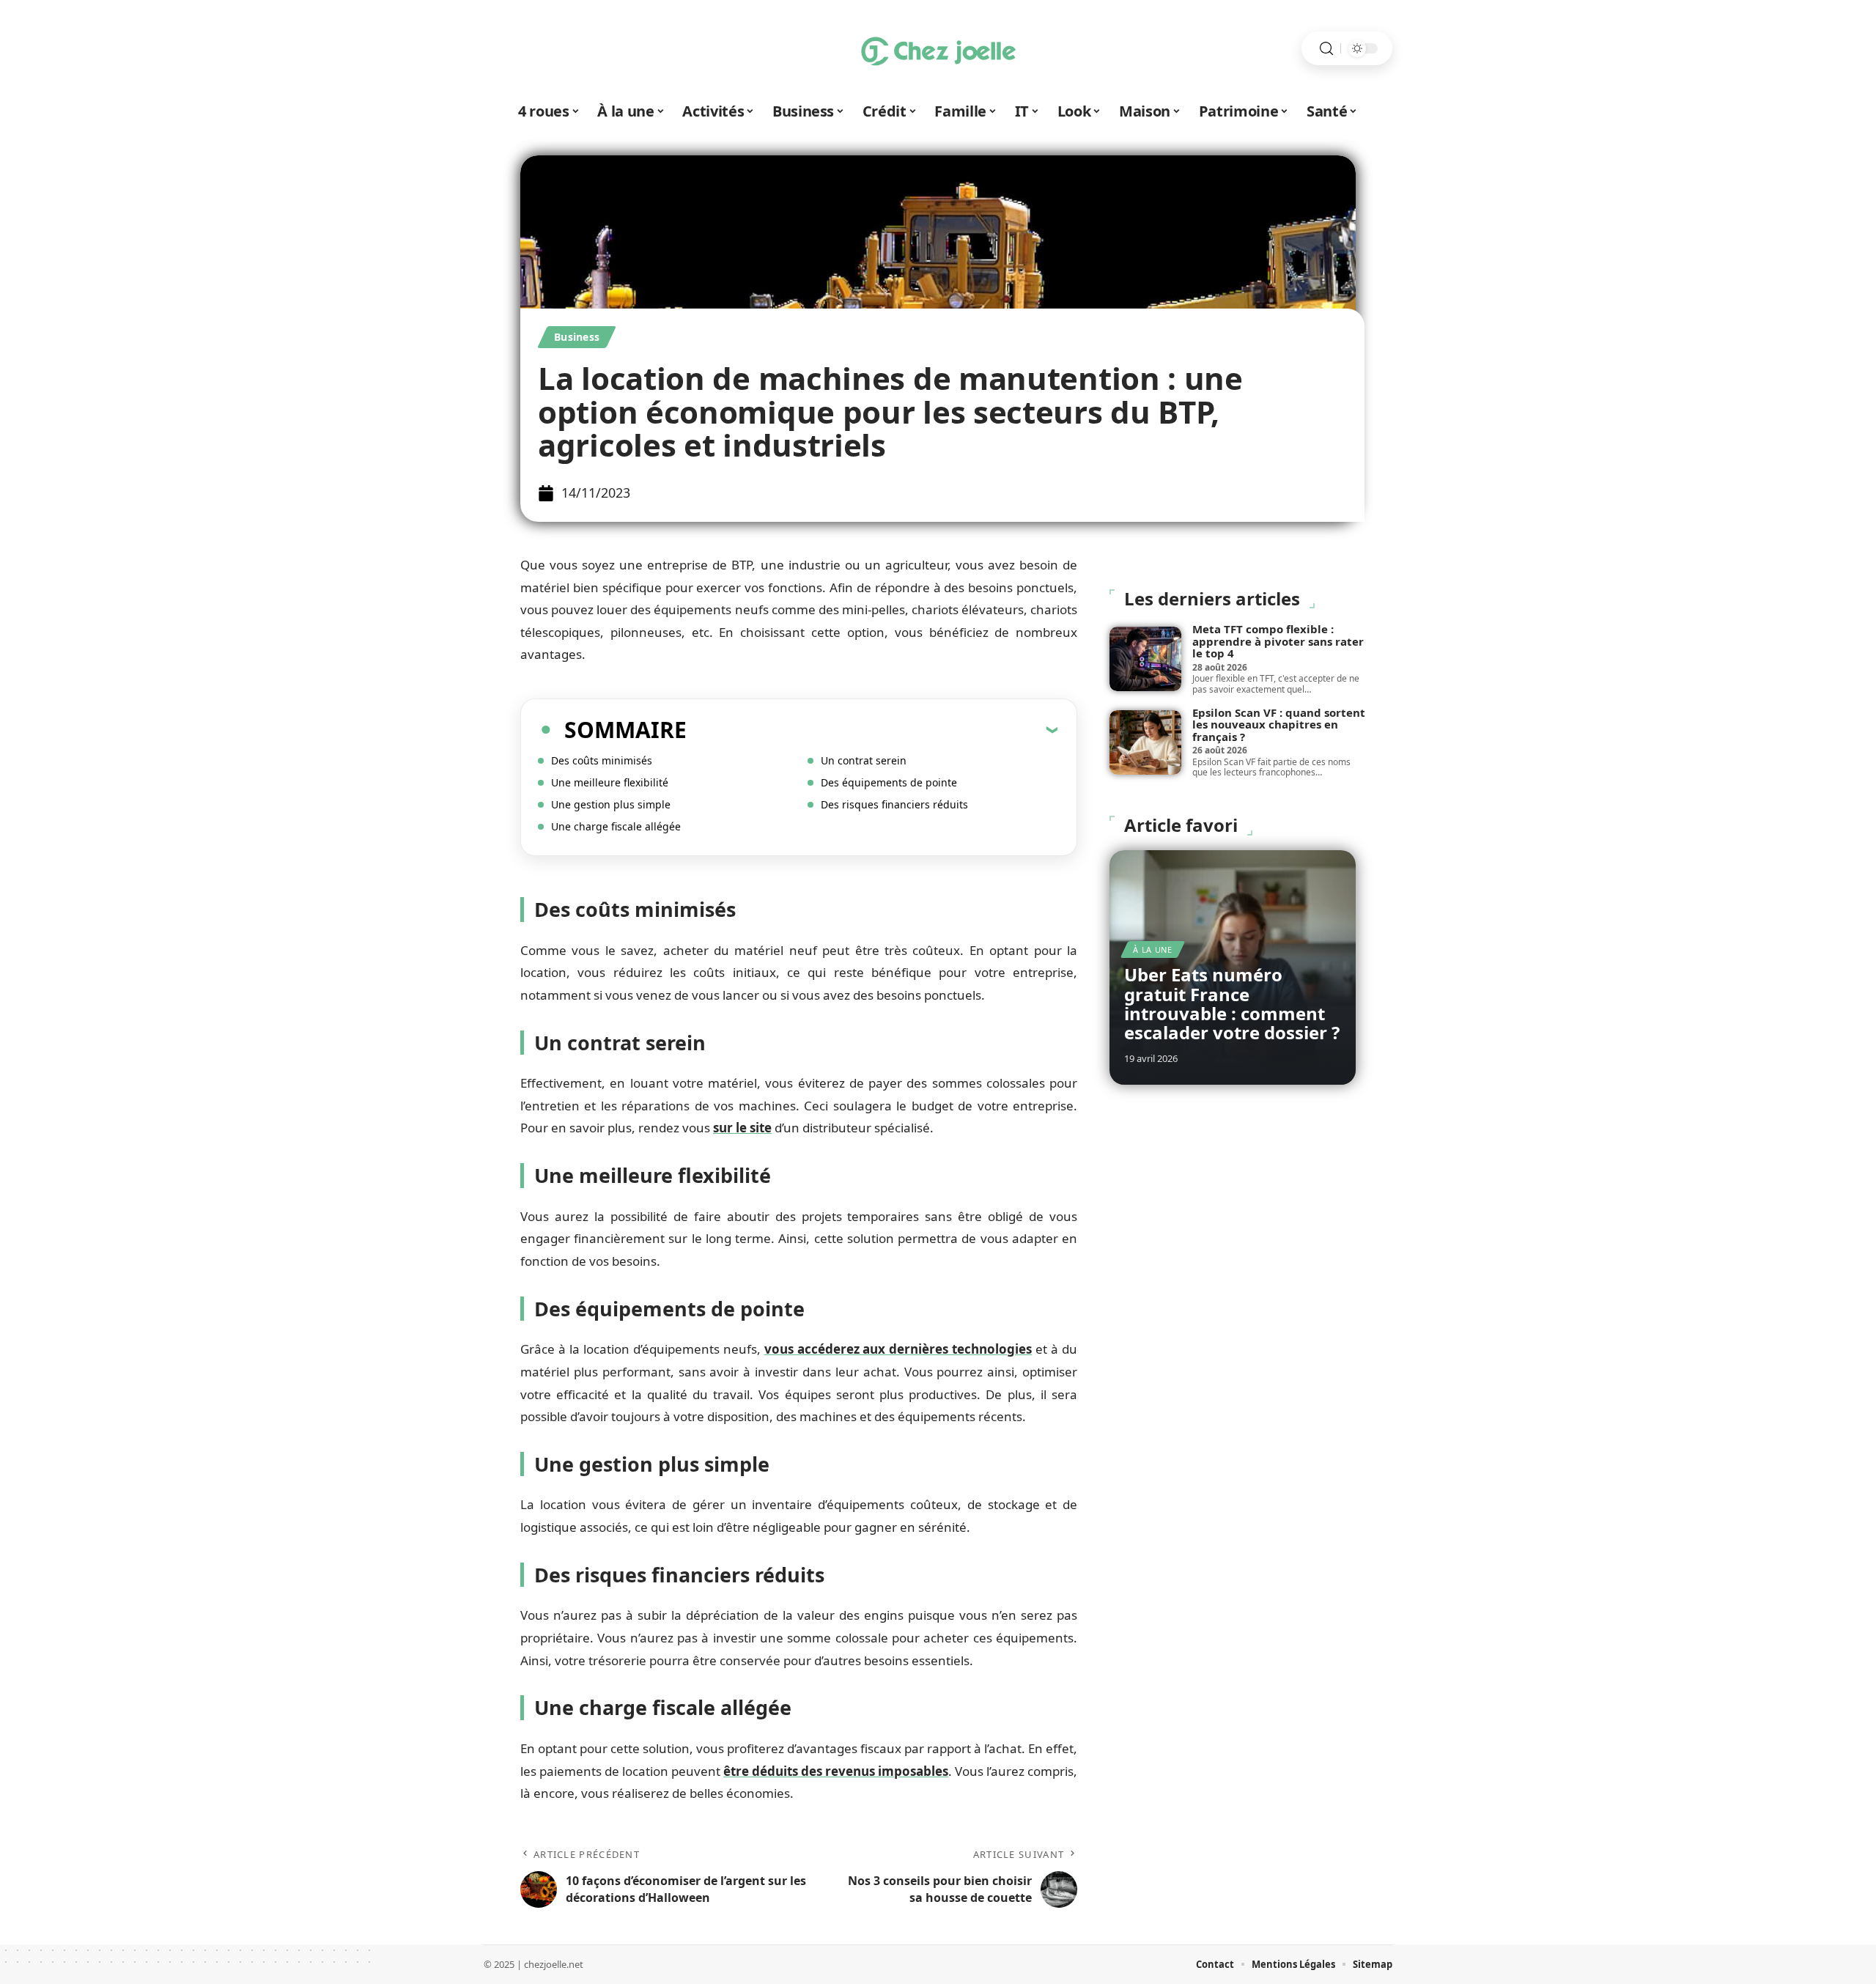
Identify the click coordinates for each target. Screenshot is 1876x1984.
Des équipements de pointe (889, 782)
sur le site (742, 1128)
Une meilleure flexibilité (610, 782)
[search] (1326, 49)
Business (577, 337)
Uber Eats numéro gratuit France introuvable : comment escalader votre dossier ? (1232, 1003)
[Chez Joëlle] (938, 48)
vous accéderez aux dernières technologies (898, 1349)
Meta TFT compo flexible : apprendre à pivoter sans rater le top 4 (1278, 641)
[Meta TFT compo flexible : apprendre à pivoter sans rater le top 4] (1145, 659)
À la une (1153, 949)
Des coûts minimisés (602, 760)
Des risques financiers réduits (894, 804)
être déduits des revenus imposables (836, 1771)
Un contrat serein (864, 760)
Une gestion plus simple (611, 804)
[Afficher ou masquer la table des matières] (872, 729)
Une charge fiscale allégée (616, 826)
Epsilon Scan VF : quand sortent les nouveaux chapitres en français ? (1279, 724)
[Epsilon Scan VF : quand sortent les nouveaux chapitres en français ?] (1145, 742)
